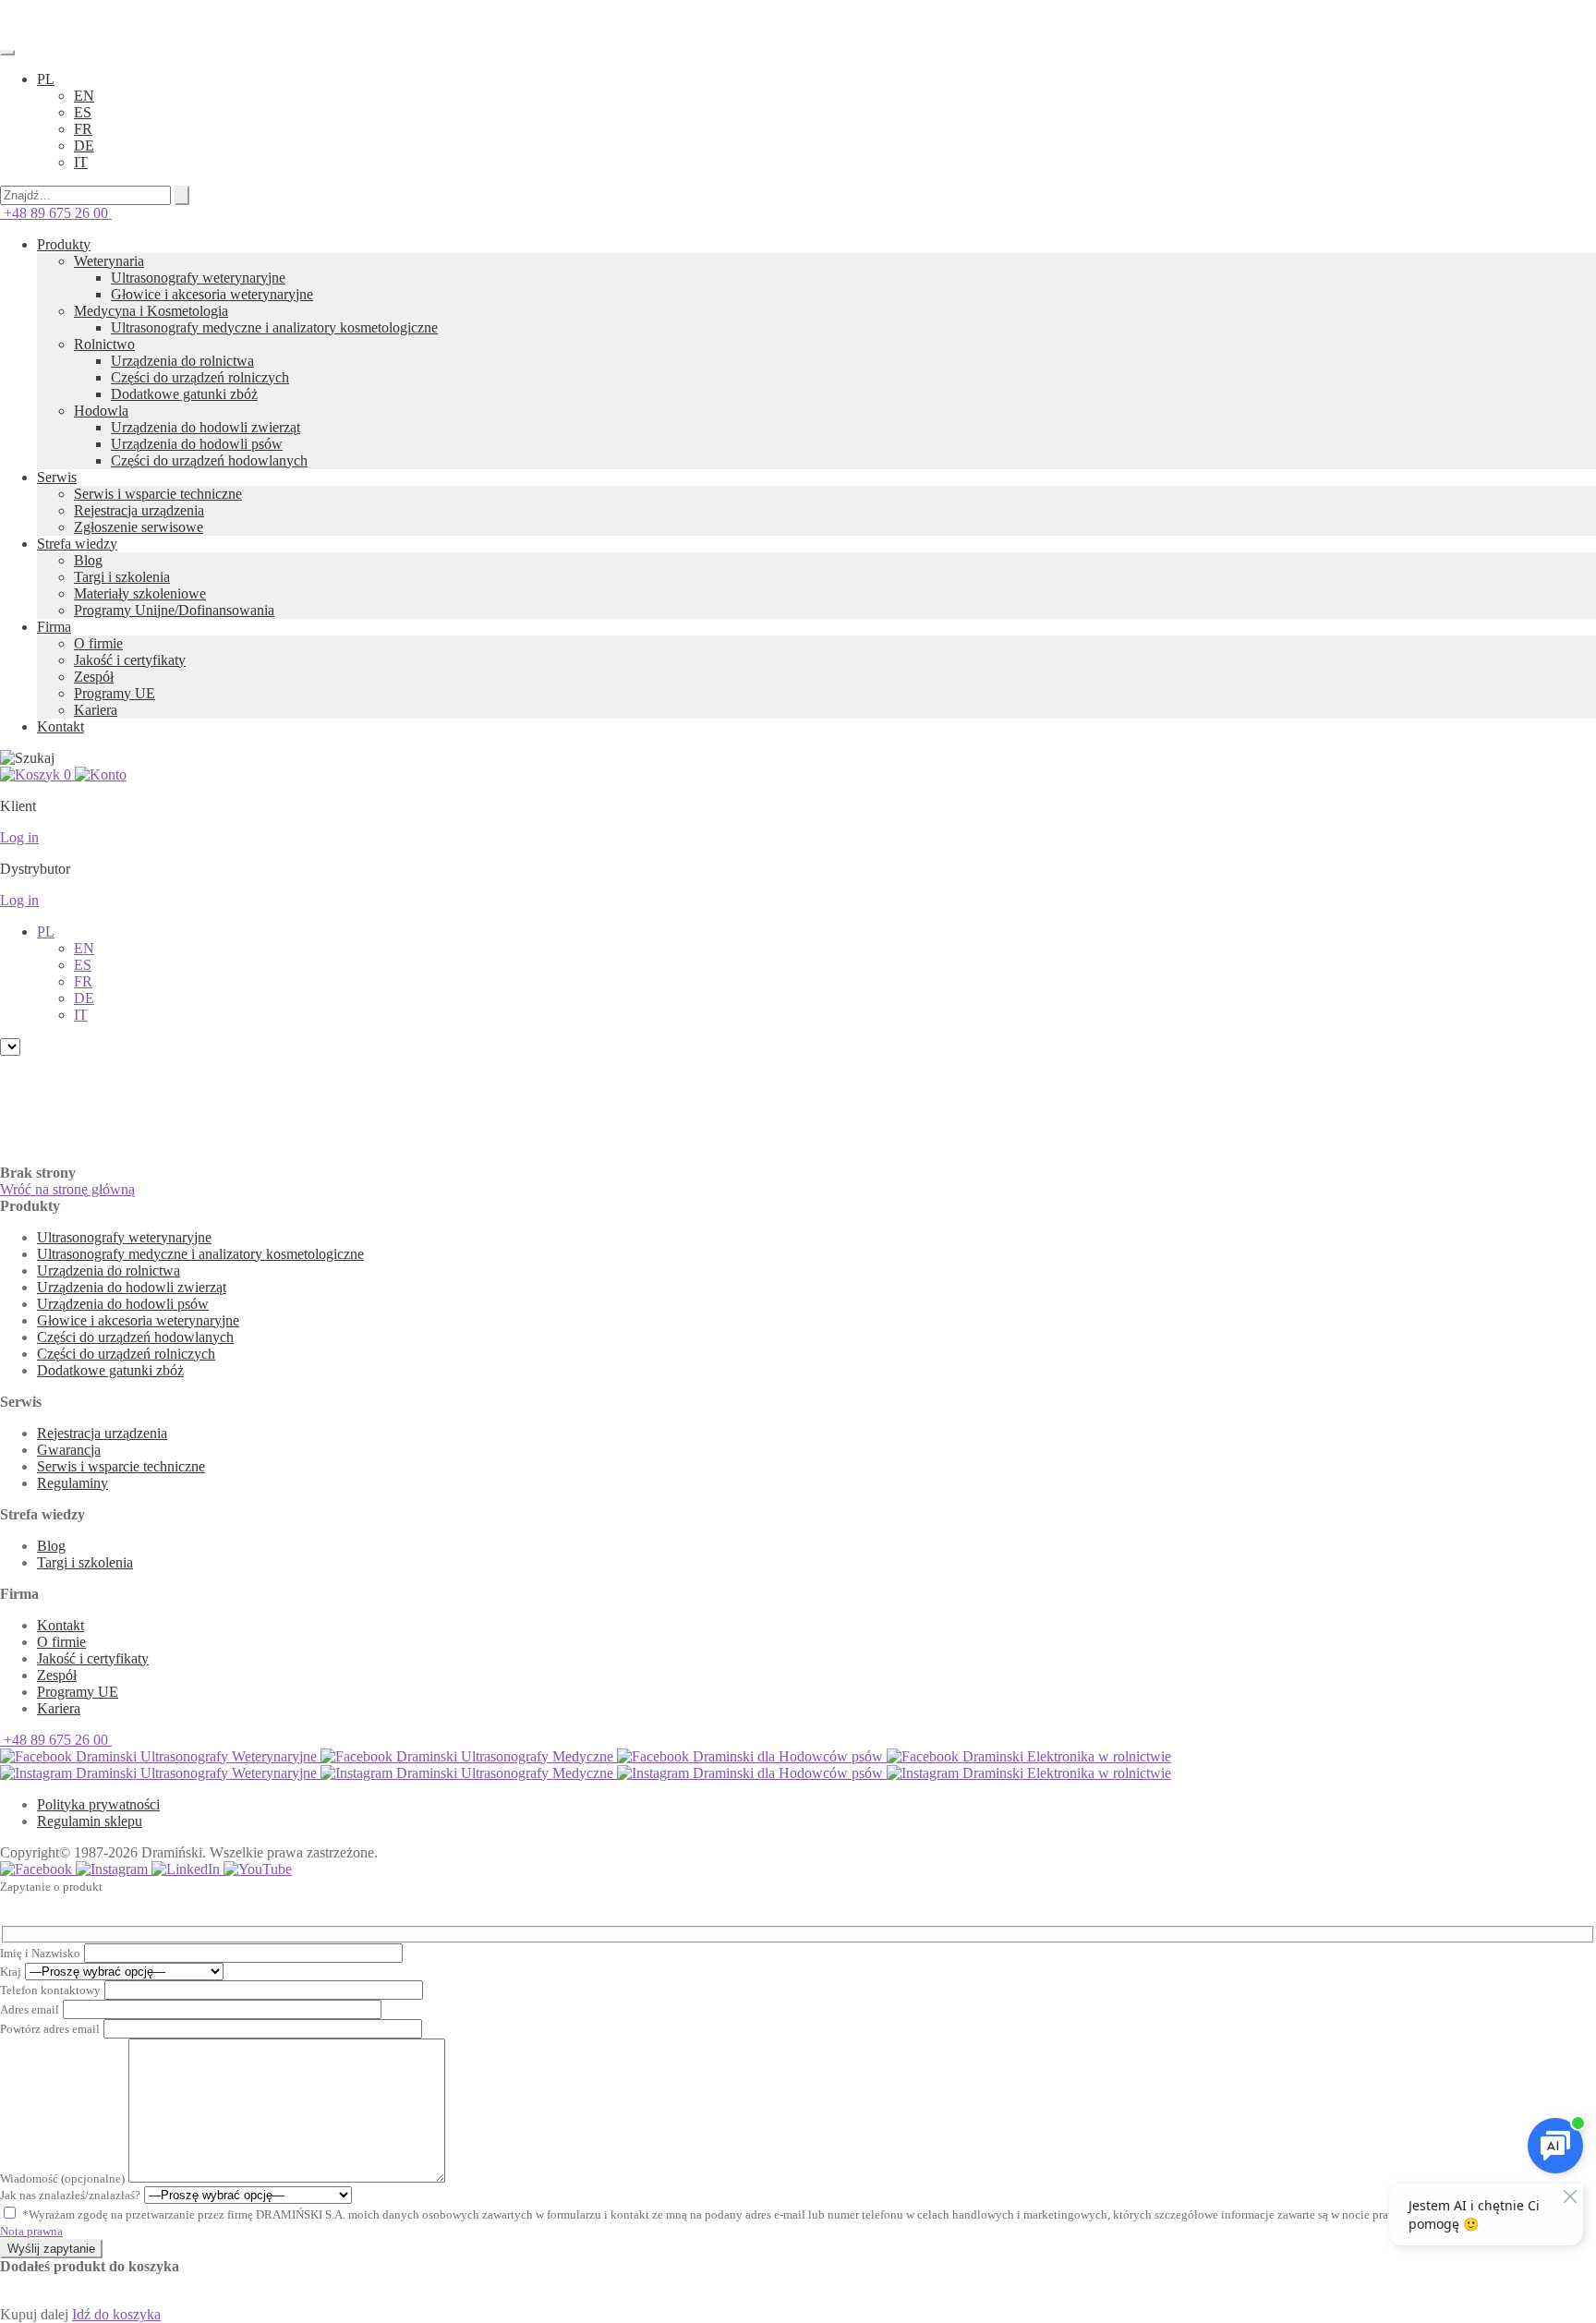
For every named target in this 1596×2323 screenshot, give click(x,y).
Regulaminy (73, 1483)
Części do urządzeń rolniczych (200, 377)
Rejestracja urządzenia (139, 510)
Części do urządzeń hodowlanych (209, 460)
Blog (88, 560)
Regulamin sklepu (90, 1821)
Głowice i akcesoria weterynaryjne (212, 294)
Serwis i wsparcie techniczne (158, 494)
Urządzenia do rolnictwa (182, 361)
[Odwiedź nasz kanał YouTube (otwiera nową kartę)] (258, 1869)
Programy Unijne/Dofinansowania (174, 610)
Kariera (96, 710)
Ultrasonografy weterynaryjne (198, 278)
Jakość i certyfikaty (130, 660)
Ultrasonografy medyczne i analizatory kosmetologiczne (274, 327)
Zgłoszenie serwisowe (139, 527)
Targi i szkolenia (122, 577)
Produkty (64, 244)
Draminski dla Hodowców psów (788, 1756)
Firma (54, 627)
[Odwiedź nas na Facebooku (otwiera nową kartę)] (38, 1869)
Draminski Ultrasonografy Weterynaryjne (196, 1756)
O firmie (98, 643)
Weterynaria (109, 261)
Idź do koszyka (116, 2314)
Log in (19, 837)
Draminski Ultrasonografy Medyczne (505, 1756)
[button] (46, 79)
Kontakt (60, 726)
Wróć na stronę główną (67, 1189)
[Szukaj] (182, 195)
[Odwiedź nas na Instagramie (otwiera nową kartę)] (114, 1869)
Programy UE (115, 693)
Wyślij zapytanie (51, 2249)
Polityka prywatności (98, 1804)
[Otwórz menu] (7, 53)
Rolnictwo (104, 344)
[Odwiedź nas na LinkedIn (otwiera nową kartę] (187, 1869)
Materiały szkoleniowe (140, 593)
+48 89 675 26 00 (56, 213)
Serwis (57, 477)
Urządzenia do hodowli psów (197, 444)
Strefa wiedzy (77, 544)
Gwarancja (69, 1450)
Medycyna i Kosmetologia (151, 311)
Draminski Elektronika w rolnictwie (1065, 1756)
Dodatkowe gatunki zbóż (184, 394)
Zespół (94, 677)
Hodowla (101, 411)
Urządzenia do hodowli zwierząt (206, 427)
